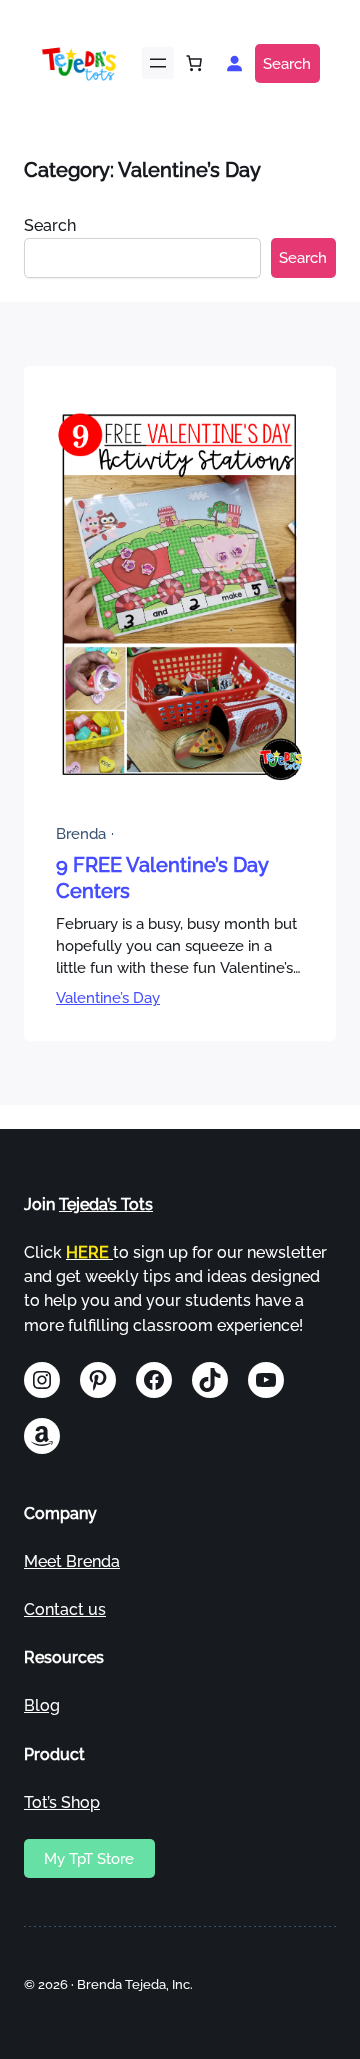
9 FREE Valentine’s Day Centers (162, 878)
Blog (42, 1705)
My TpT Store (89, 1858)
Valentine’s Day (108, 997)
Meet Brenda (72, 1561)
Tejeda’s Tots (106, 1204)
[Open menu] (158, 63)
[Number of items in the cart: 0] (194, 63)
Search (287, 63)
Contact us (65, 1609)
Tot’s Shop (62, 1802)
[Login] (234, 63)
